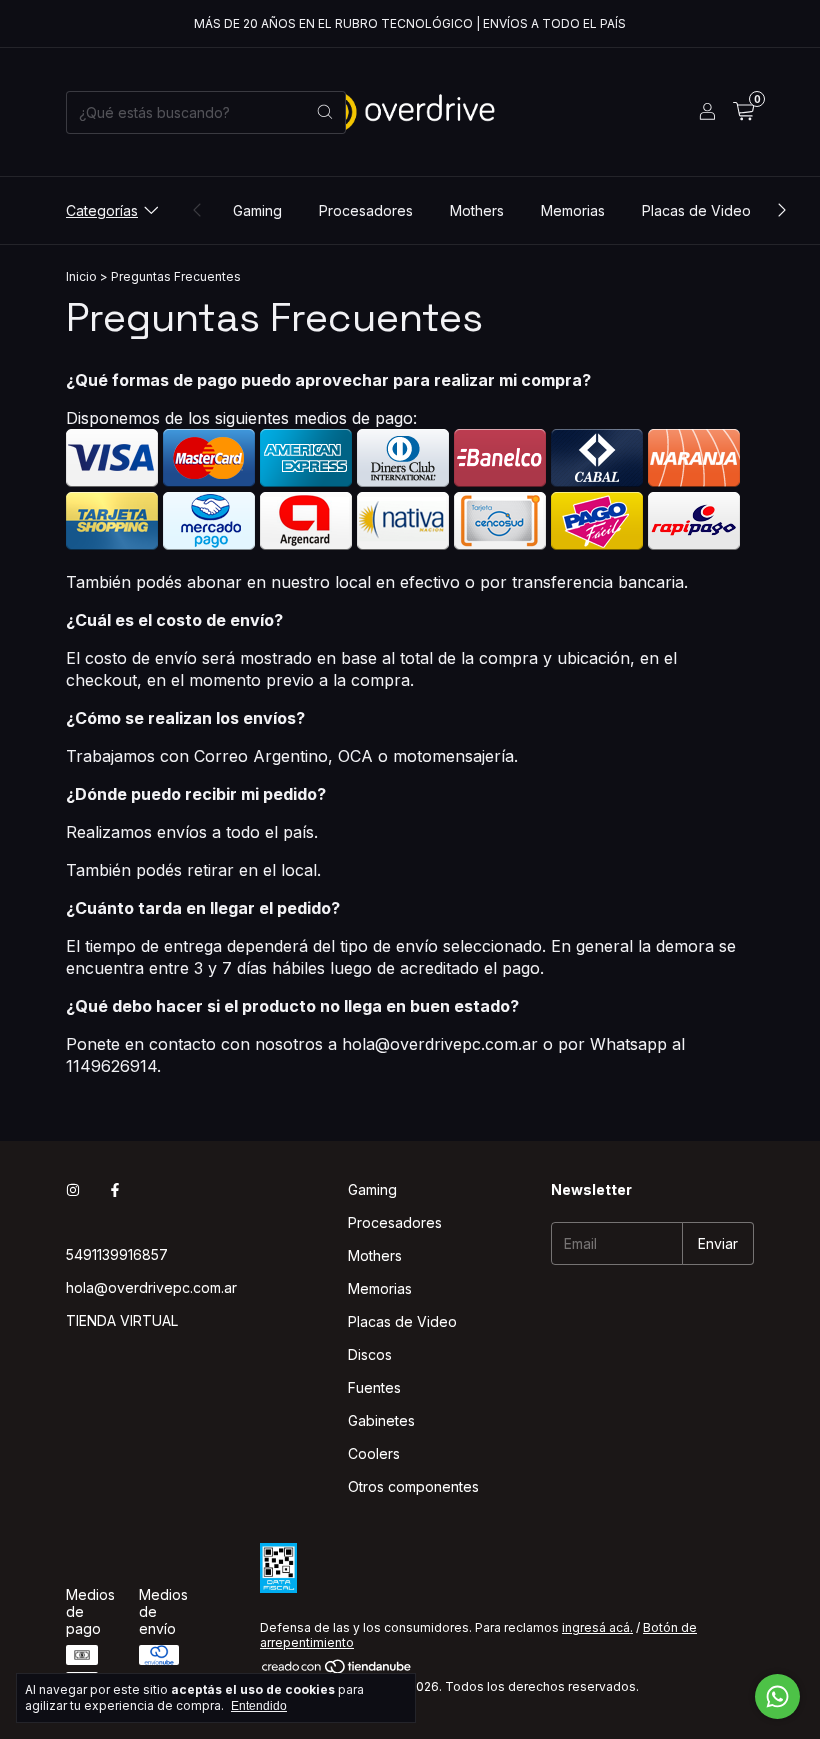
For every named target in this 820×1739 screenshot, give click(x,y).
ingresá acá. (597, 1627)
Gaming (257, 210)
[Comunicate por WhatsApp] (777, 1696)
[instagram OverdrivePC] (73, 1189)
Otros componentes (413, 1486)
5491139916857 (117, 1254)
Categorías (102, 210)
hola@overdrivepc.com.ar (151, 1287)
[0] (743, 112)
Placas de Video (696, 210)
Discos (370, 1354)
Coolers (374, 1453)
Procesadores (366, 210)
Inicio (81, 276)
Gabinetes (381, 1420)
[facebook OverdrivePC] (115, 1189)
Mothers (477, 210)
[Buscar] (325, 112)
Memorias (573, 210)
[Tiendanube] (337, 1671)
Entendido (259, 1706)
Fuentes (374, 1387)
